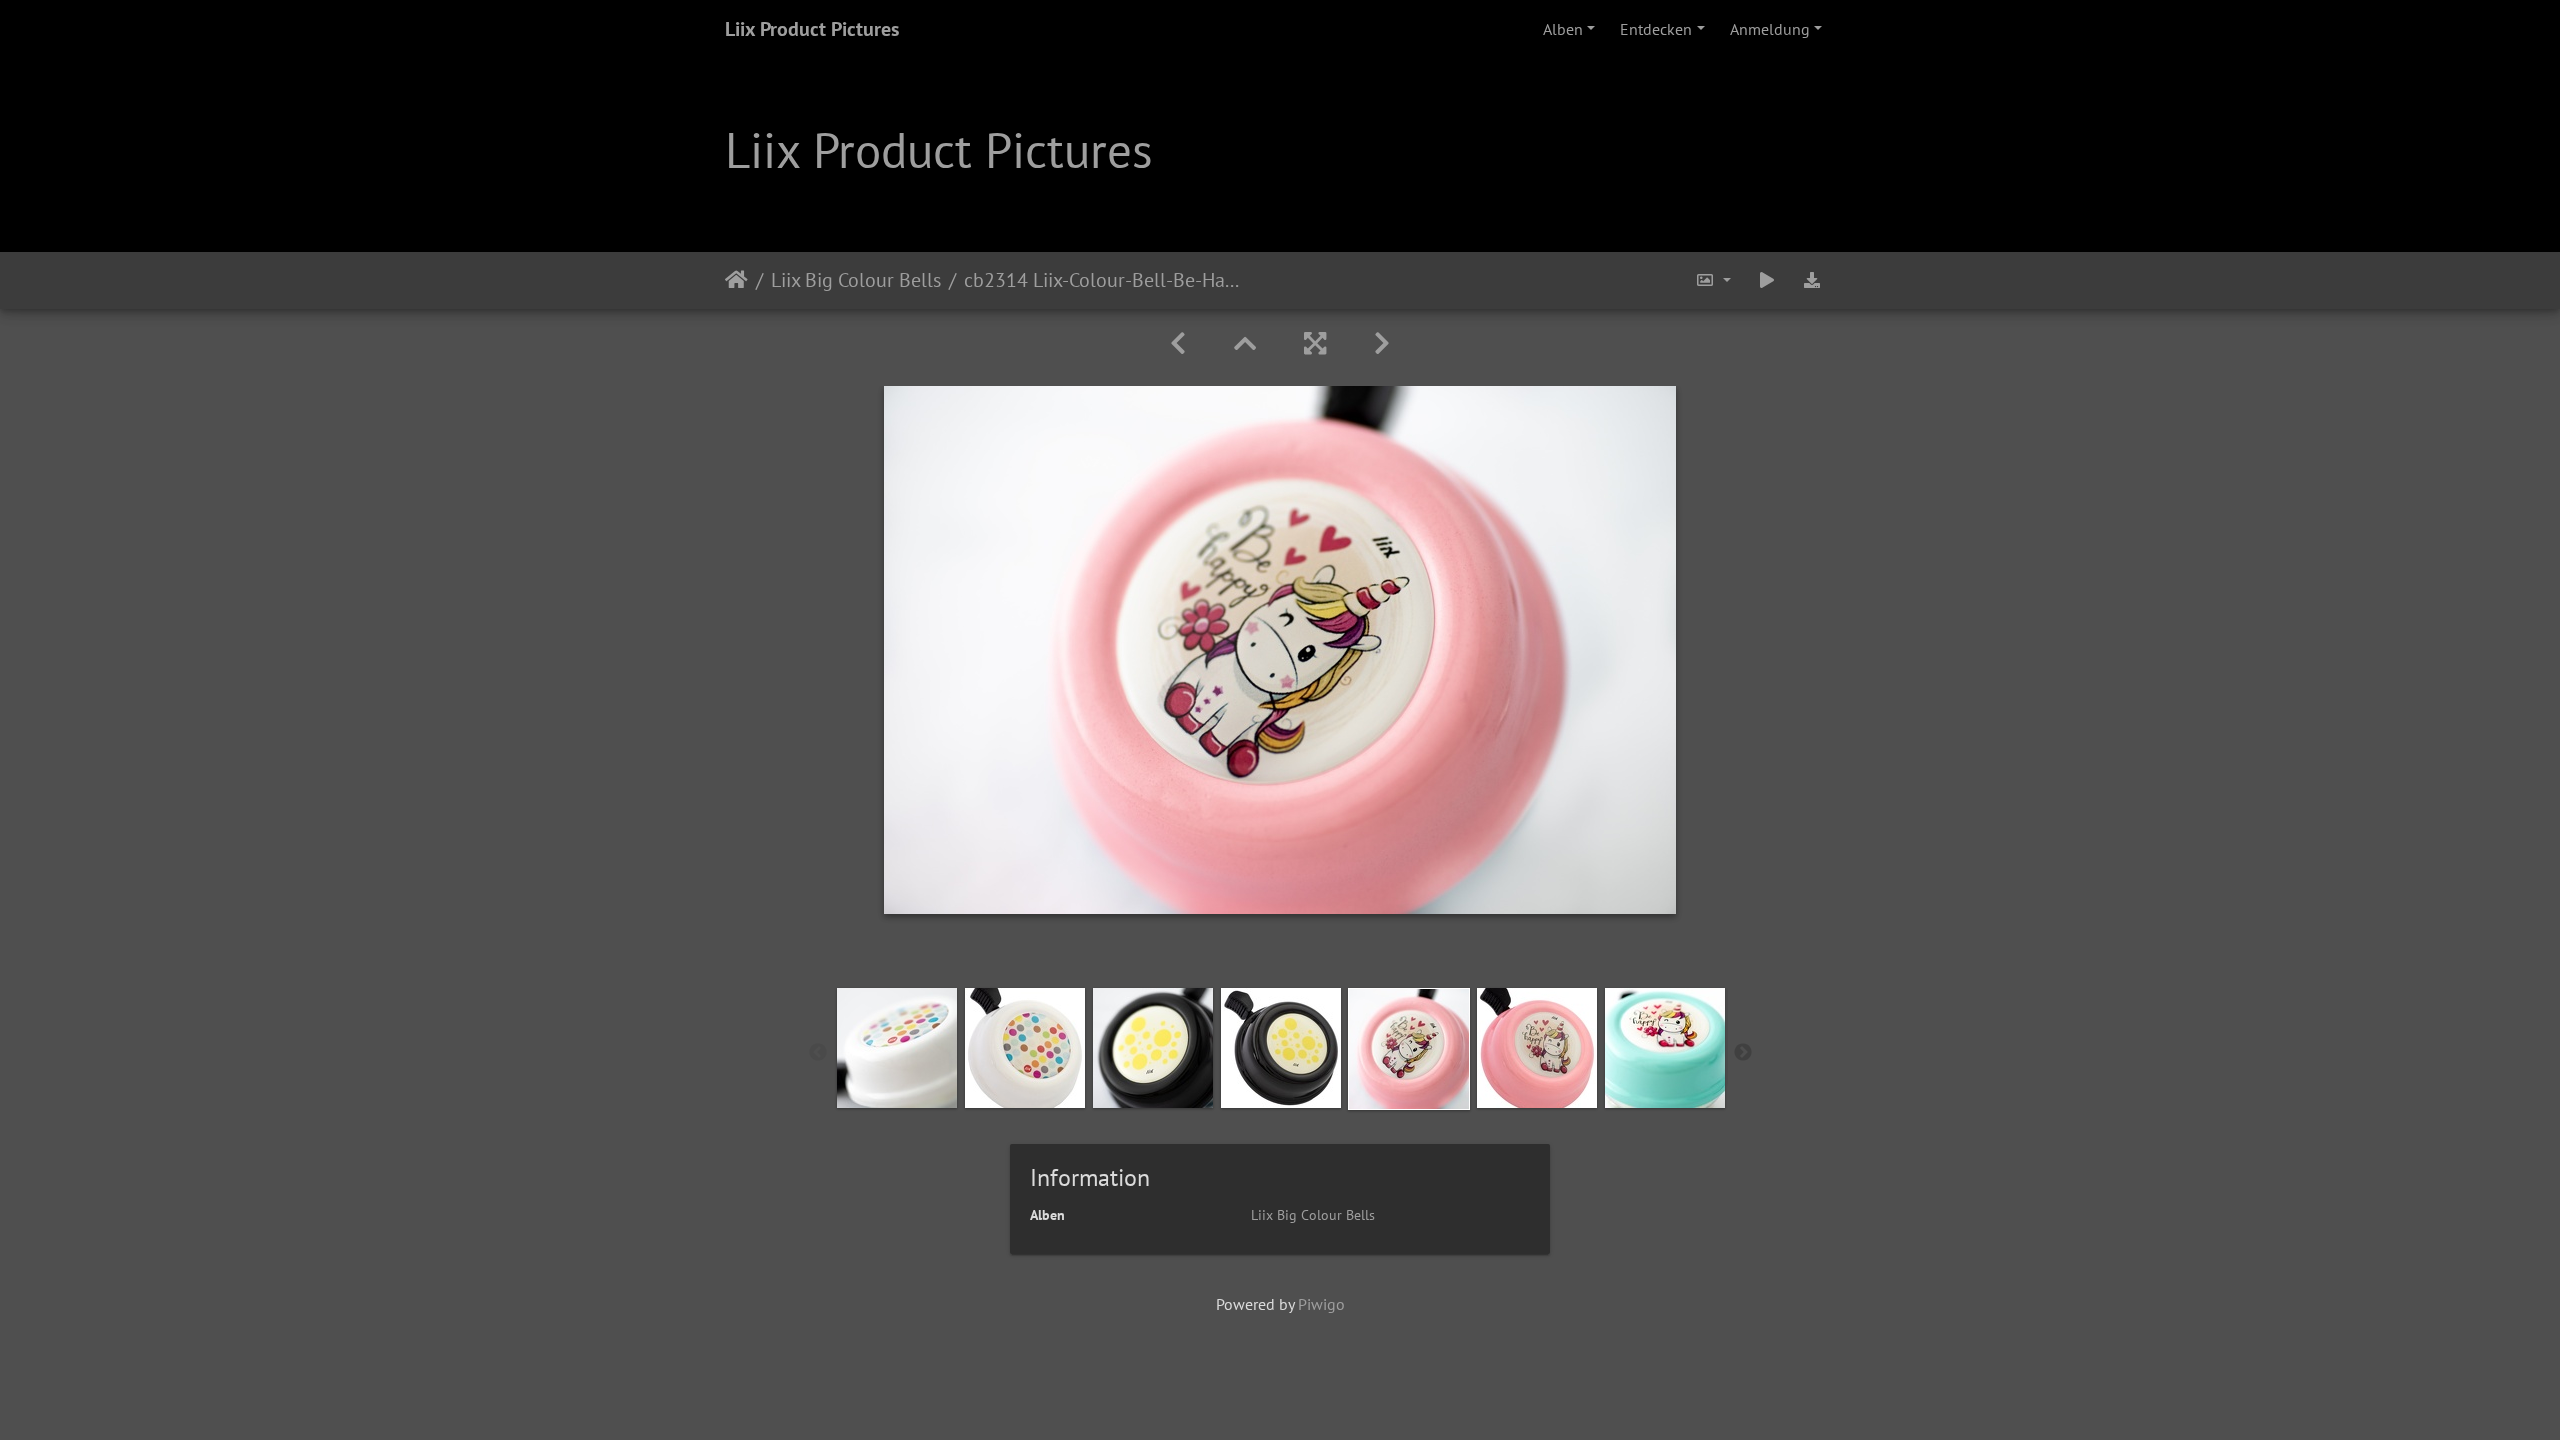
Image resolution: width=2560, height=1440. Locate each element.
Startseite (736, 280)
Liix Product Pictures (812, 29)
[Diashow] (1767, 280)
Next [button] (1743, 1053)
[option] (897, 1048)
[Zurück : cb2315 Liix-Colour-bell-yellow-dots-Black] (1178, 343)
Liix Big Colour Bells (856, 280)
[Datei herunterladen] (1812, 280)
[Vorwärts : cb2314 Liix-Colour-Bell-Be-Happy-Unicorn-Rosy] (1382, 343)
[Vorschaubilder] (1245, 343)
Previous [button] (818, 1053)
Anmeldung (1770, 29)
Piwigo (1321, 1304)
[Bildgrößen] (1713, 280)
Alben (1563, 29)
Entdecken (1656, 29)
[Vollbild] (1315, 343)
